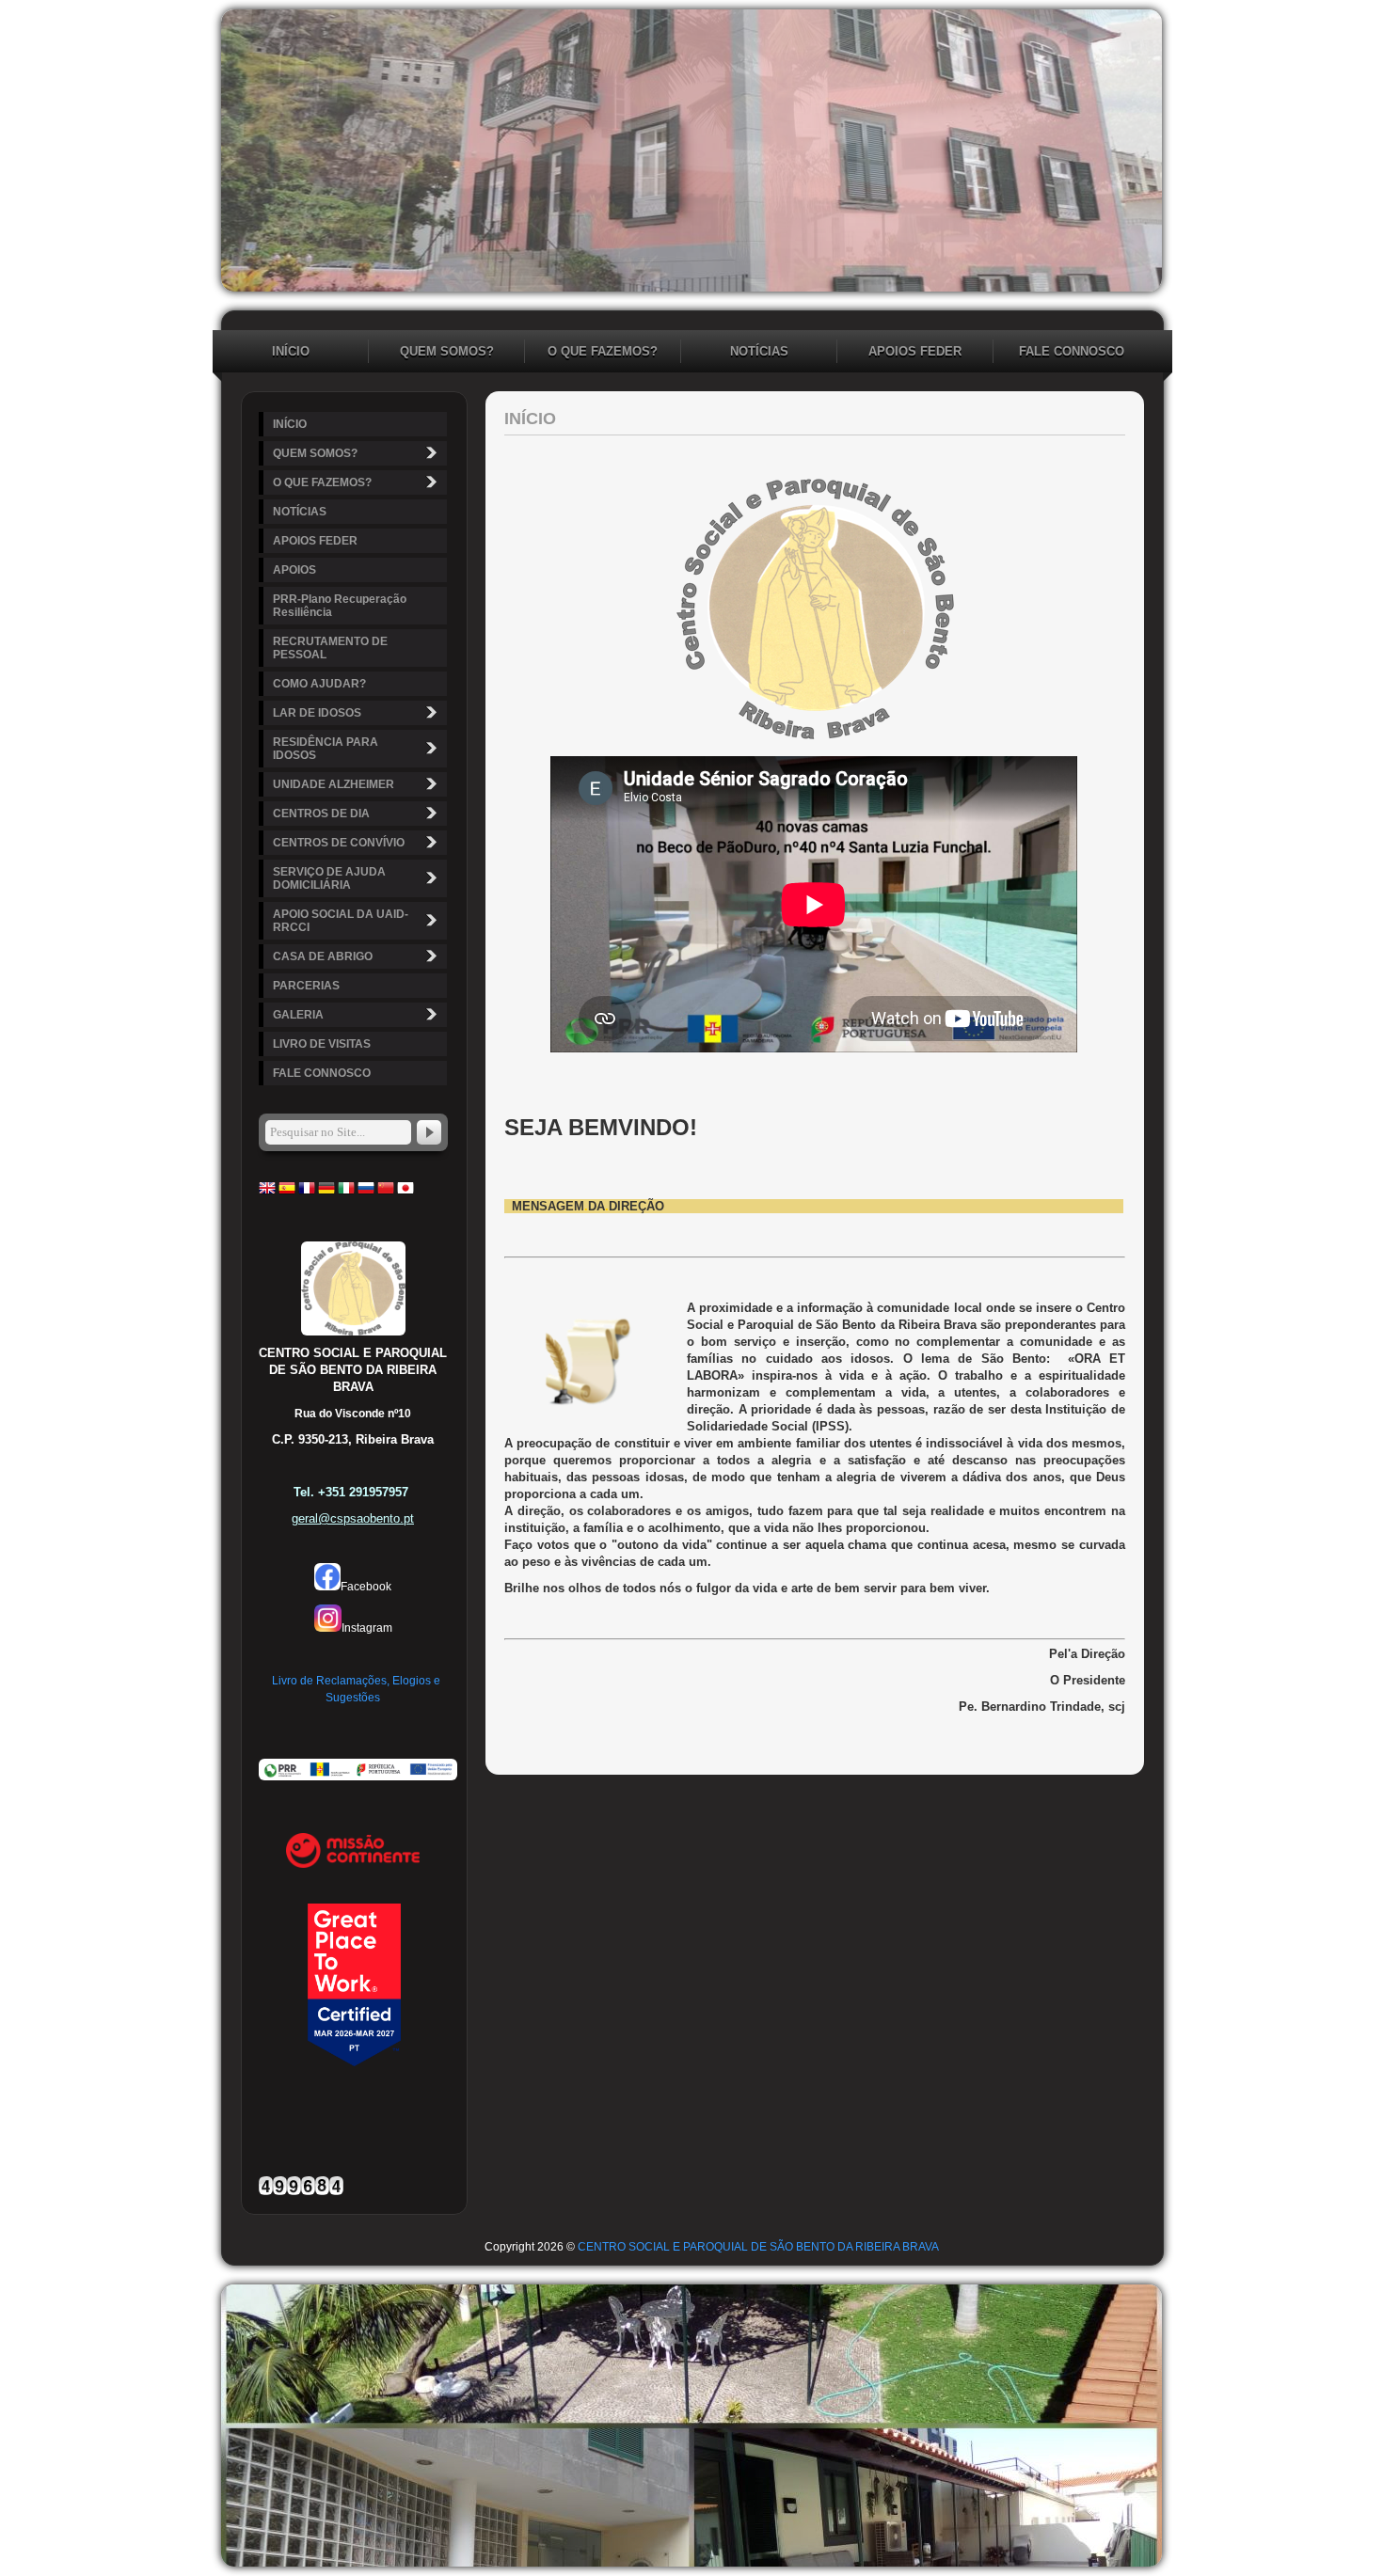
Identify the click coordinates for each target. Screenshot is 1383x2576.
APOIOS (294, 570)
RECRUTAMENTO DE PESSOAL (330, 648)
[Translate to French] (307, 1193)
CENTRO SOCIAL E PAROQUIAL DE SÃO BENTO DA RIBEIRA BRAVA (758, 2247)
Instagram (367, 1628)
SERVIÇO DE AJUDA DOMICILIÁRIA (329, 878)
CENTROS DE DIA (321, 814)
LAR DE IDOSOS (317, 713)
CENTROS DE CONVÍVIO (339, 843)
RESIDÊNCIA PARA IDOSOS (326, 749)
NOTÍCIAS (759, 351)
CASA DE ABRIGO (323, 956)
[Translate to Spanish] (287, 1193)
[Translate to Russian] (366, 1193)
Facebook (366, 1587)
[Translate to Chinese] (386, 1193)
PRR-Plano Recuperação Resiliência (340, 606)
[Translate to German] (326, 1193)
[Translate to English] (267, 1193)
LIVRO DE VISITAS (322, 1044)
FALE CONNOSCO (1072, 351)
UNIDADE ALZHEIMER (334, 784)
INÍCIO (291, 351)
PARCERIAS (306, 986)
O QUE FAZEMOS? (603, 351)
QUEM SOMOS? (447, 351)
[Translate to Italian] (346, 1193)
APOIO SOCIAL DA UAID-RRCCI (341, 921)
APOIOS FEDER (915, 351)
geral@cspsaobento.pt (353, 1518)
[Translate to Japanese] (405, 1193)
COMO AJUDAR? (319, 684)
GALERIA (298, 1015)
